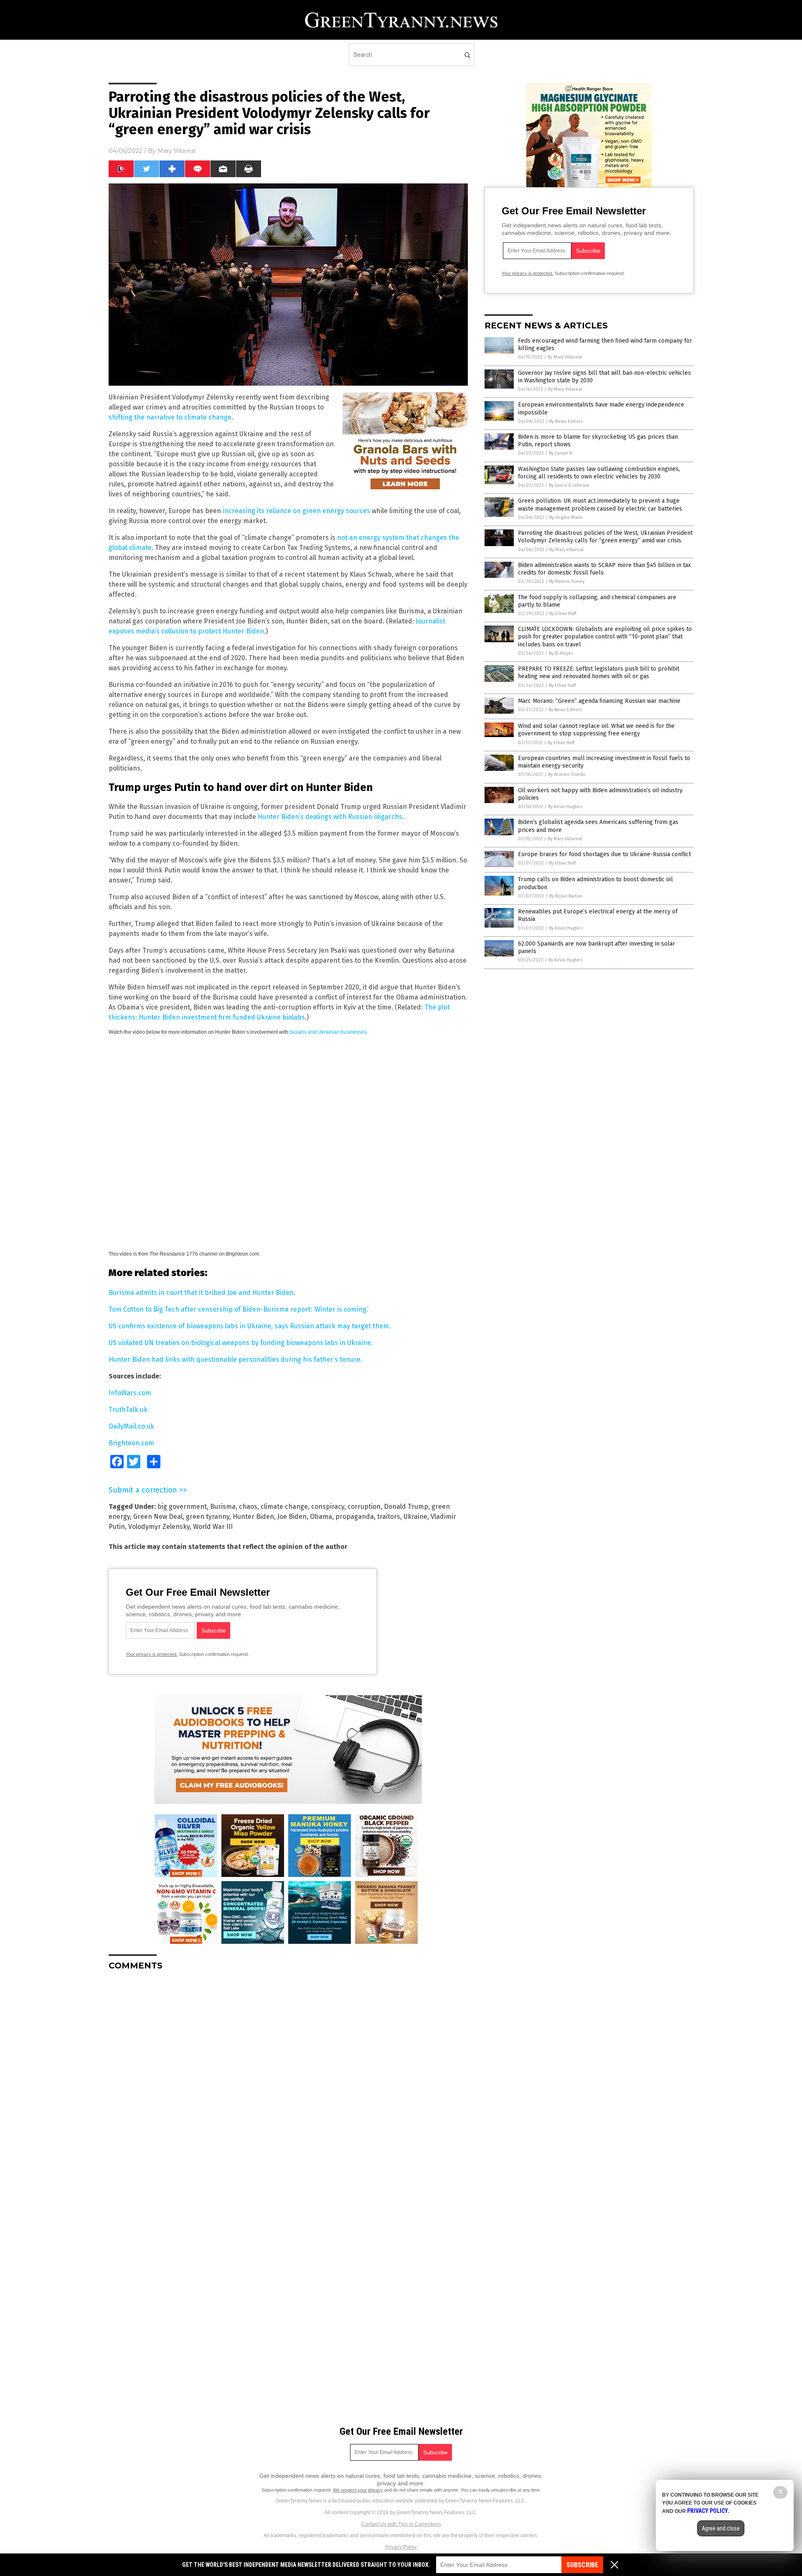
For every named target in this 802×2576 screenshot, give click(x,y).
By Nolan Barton (566, 896)
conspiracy (328, 1507)
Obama (321, 1517)
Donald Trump (406, 1507)
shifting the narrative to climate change (170, 417)
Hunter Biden (253, 1517)
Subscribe (582, 2565)
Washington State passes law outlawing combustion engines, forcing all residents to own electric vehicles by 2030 (599, 473)
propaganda (355, 1517)
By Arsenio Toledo (567, 774)
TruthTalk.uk (128, 1410)
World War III (213, 1527)
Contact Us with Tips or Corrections (401, 2524)
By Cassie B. (561, 453)
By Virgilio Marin (566, 517)
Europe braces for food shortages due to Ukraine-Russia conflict (604, 854)
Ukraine (415, 1517)
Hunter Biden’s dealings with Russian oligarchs (330, 817)
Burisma (223, 1507)
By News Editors (566, 421)
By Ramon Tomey (567, 581)
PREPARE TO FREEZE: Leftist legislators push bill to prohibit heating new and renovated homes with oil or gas (599, 673)
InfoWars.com (130, 1393)
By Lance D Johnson (569, 485)
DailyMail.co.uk (131, 1426)
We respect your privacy (358, 2490)
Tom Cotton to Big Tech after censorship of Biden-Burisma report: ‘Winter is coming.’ (239, 1309)
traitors (389, 1517)
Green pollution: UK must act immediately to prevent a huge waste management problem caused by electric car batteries (600, 505)
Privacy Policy (401, 2547)
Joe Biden (292, 1517)
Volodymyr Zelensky (159, 1527)
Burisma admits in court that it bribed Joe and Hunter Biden (201, 1293)
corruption (364, 1507)
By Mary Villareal (565, 357)
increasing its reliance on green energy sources (296, 511)
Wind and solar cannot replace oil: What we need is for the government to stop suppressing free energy (596, 730)
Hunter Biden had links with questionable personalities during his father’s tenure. (235, 1359)
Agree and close (721, 2528)
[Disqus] (288, 2082)
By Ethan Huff (563, 614)
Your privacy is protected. (152, 1654)
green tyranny (208, 1517)
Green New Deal (158, 1517)
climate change (284, 1507)
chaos (248, 1507)
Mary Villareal (176, 151)
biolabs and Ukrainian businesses (328, 1032)
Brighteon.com (131, 1443)
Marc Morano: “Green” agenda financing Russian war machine (599, 701)
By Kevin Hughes (565, 807)
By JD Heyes (561, 653)
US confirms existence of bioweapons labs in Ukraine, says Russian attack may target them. (250, 1326)
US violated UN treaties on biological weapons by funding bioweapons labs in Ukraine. (241, 1343)
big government (182, 1507)
